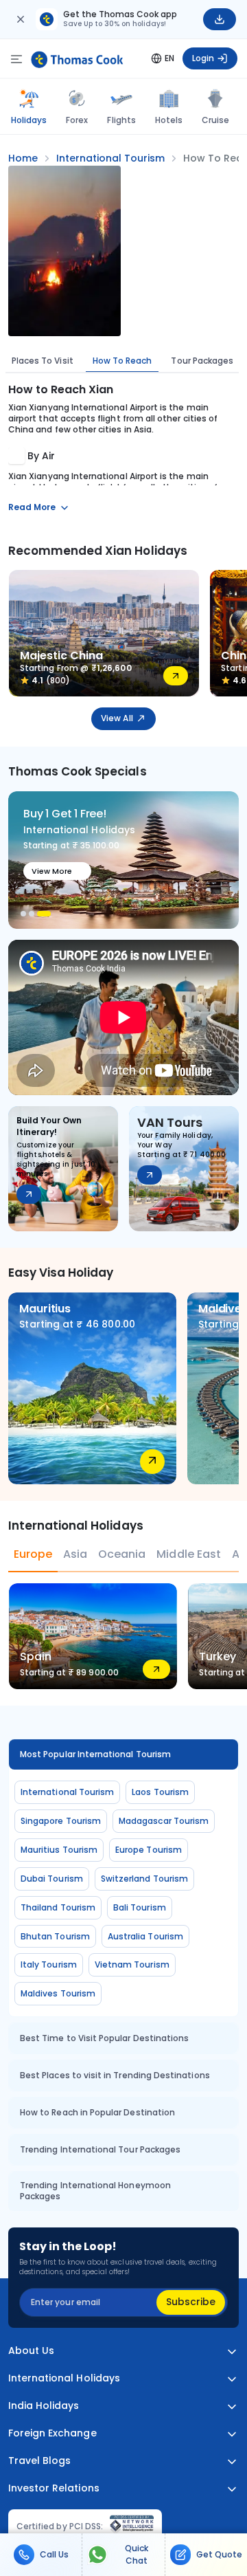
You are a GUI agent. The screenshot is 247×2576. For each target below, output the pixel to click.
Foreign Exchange (52, 2433)
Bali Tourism (140, 1907)
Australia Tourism (145, 1936)
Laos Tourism (160, 1792)
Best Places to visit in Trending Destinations (115, 2075)
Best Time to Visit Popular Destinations (104, 2038)
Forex (77, 120)
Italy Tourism (49, 1964)
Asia (75, 1554)
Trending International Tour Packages (100, 2149)
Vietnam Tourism (132, 1964)
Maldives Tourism (58, 1993)
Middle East (188, 1554)
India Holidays (44, 2406)
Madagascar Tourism (164, 1821)
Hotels (169, 120)
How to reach (122, 361)
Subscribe (191, 2302)
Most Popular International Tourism (95, 1754)
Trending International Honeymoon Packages (95, 2191)
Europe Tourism (149, 1850)
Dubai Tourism (52, 1879)
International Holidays (64, 2378)
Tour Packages (202, 361)
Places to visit (43, 361)
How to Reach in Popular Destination (97, 2112)
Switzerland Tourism (144, 1879)
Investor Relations (54, 2488)
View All (117, 718)
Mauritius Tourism (59, 1850)
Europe (33, 1554)
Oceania (122, 1554)
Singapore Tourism (61, 1821)
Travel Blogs (39, 2461)
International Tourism (67, 1792)
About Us (31, 2351)
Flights (121, 120)
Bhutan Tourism (55, 1936)
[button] (23, 914)
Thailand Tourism (58, 1907)
